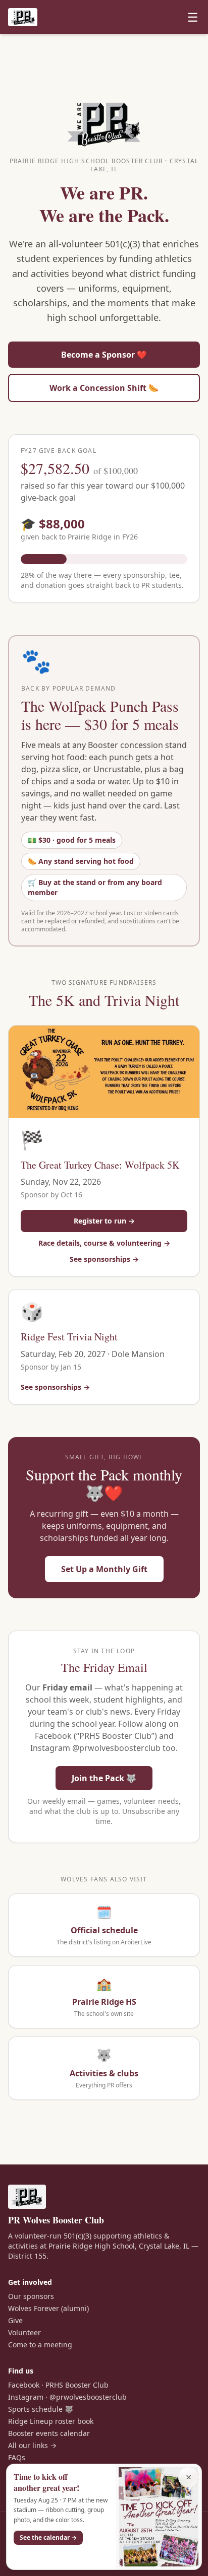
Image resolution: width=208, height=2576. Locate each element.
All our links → (32, 2445)
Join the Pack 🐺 (104, 1778)
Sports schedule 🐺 (41, 2409)
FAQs (17, 2457)
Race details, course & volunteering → (104, 1243)
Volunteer (24, 2332)
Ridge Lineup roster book (51, 2421)
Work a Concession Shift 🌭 (104, 388)
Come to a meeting (40, 2345)
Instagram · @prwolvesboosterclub (67, 2397)
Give (15, 2320)
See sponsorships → (104, 1259)
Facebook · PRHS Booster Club (58, 2385)
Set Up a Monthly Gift (104, 1569)
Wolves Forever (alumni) (48, 2308)
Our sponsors (31, 2296)
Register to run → (104, 1221)
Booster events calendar (49, 2433)
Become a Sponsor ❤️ (104, 355)
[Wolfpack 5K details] (104, 1072)
